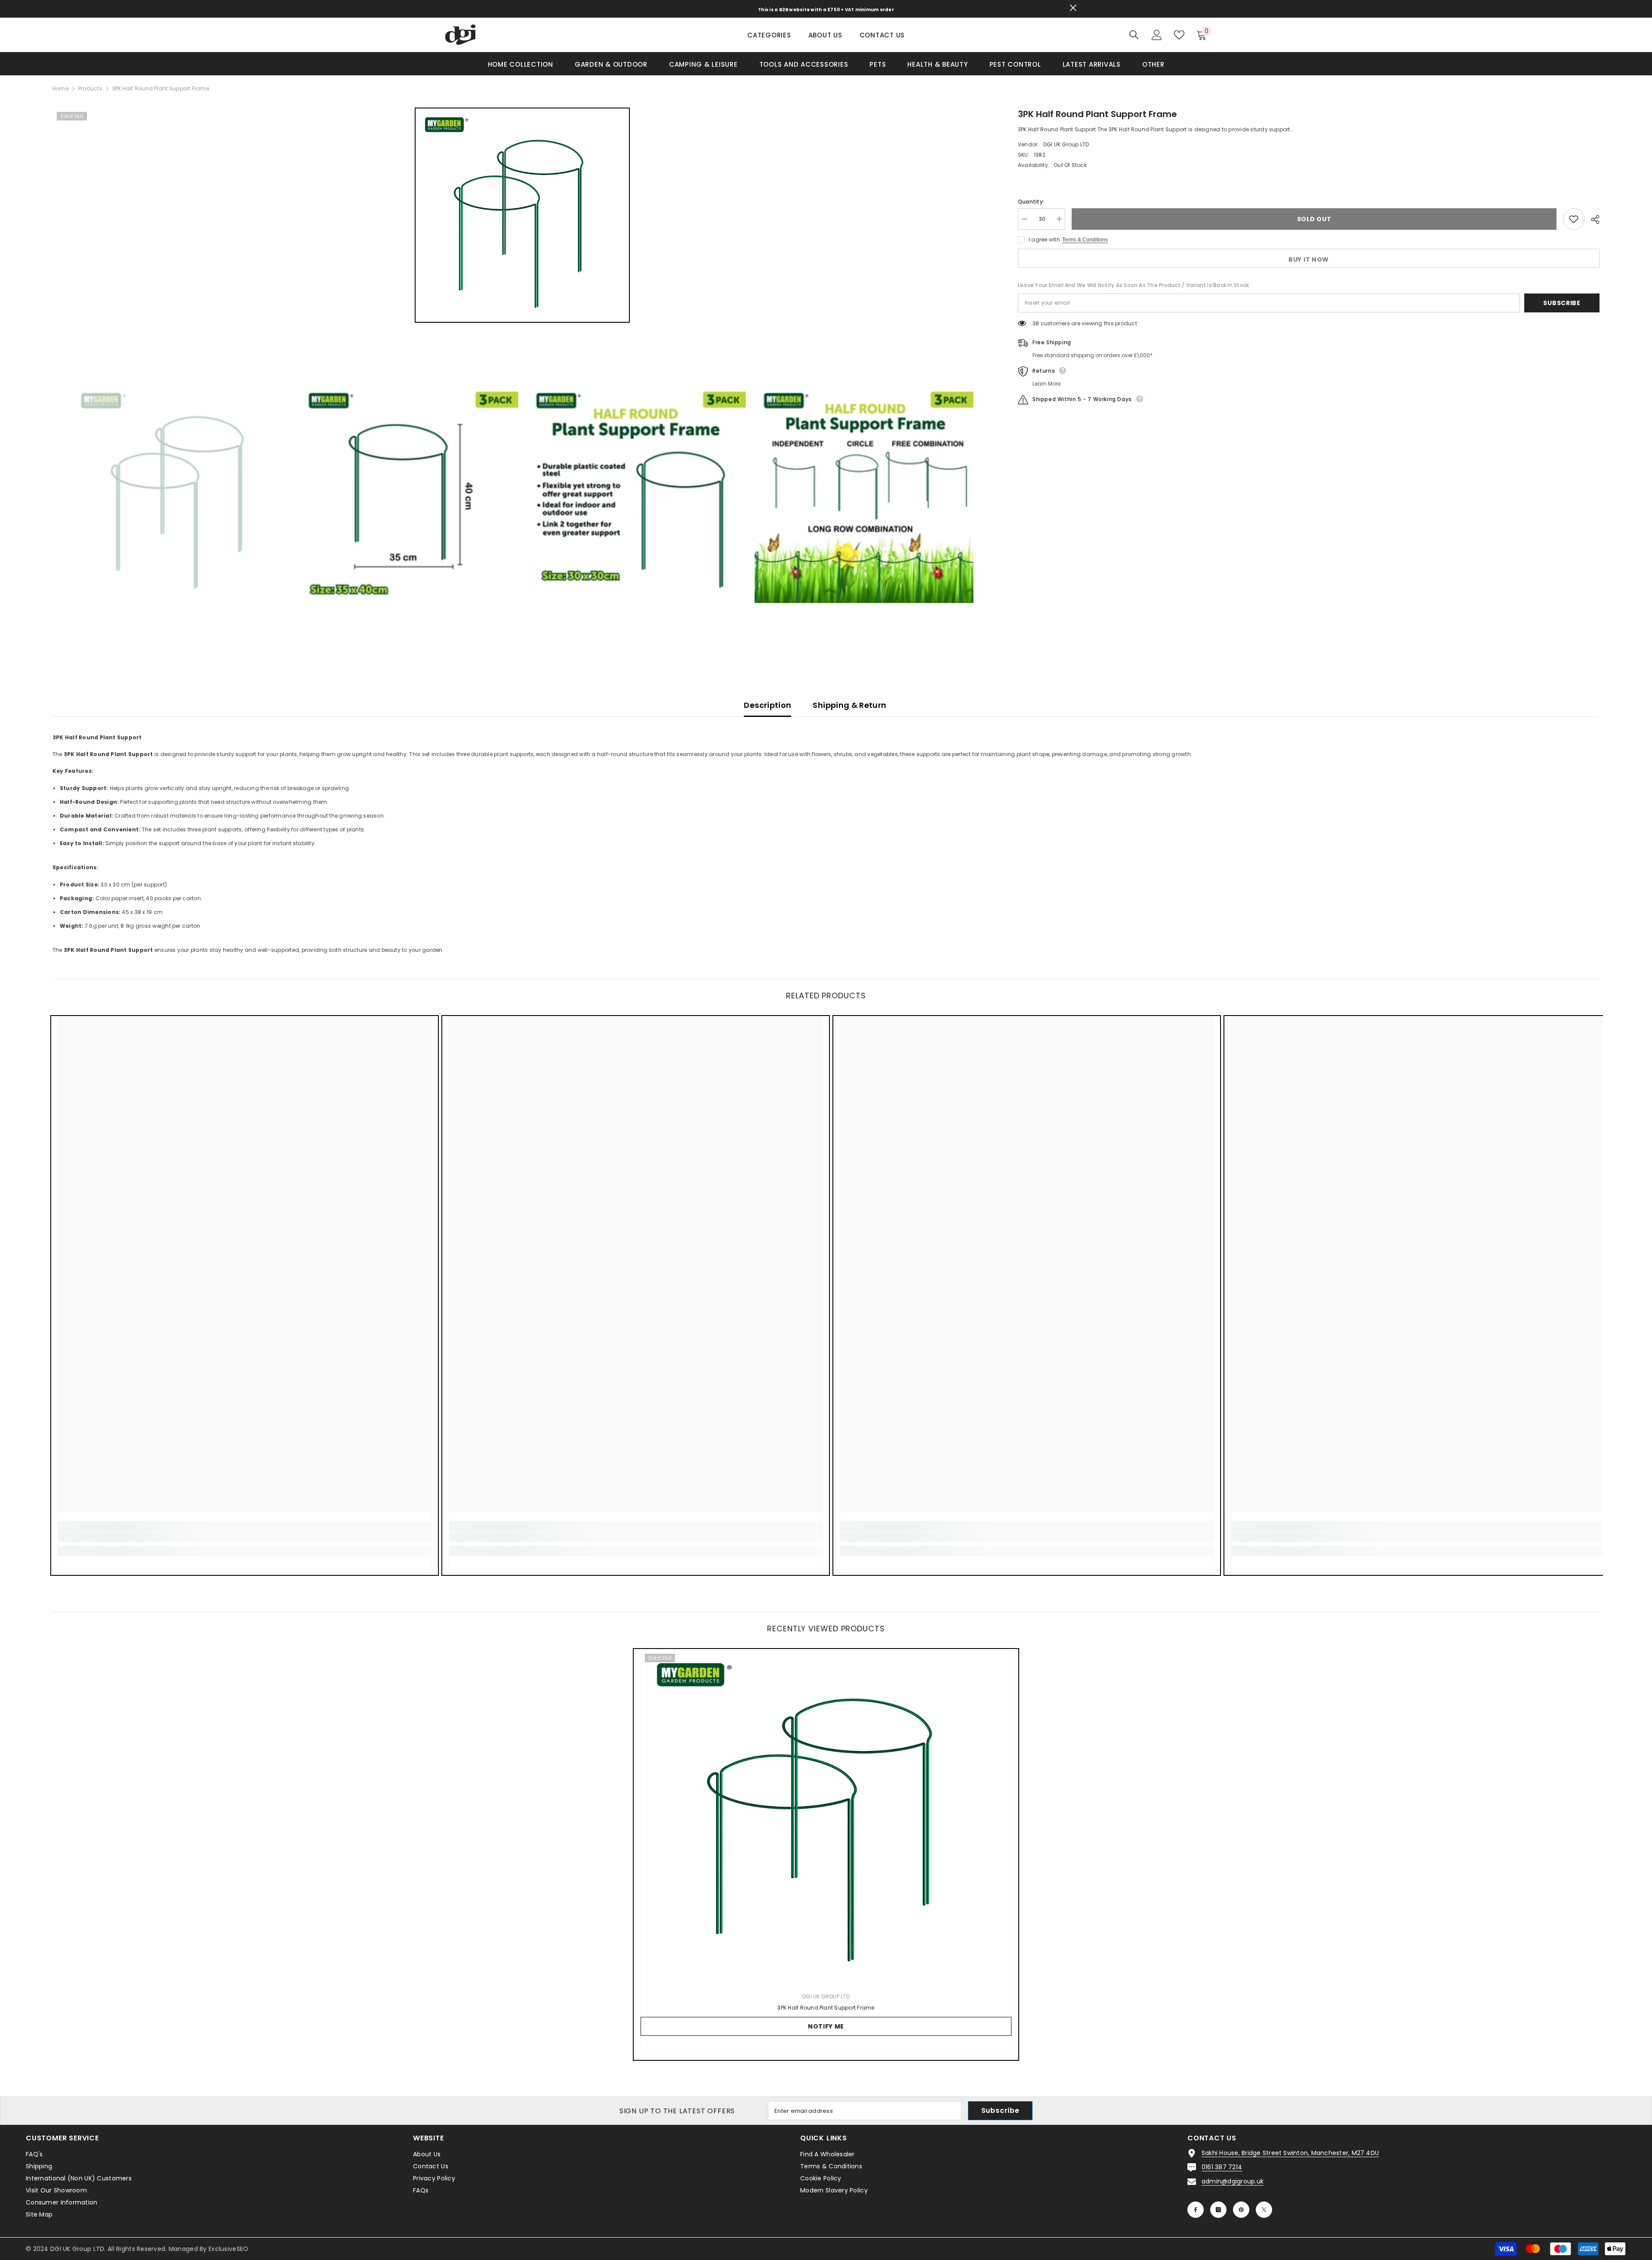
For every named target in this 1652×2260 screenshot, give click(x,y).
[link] (245, 1537)
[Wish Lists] (1179, 35)
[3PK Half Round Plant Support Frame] (826, 1816)
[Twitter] (1264, 2210)
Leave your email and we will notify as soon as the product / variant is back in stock (1133, 285)
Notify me (826, 2026)
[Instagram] (1218, 2210)
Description (767, 705)
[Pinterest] (1241, 2210)
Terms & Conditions (1085, 240)
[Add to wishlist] (1574, 219)
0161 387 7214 (1222, 2167)
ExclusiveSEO (228, 2249)
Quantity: (1031, 202)
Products (90, 88)
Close (1073, 8)
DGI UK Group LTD (1066, 144)
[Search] (1134, 35)
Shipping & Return (849, 705)
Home (60, 88)
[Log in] (1157, 35)
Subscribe (1562, 303)
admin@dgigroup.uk (1233, 2181)
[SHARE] (1592, 219)
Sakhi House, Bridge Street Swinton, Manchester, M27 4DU (1290, 2153)
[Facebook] (1196, 2210)
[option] (522, 215)
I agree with (1044, 239)
